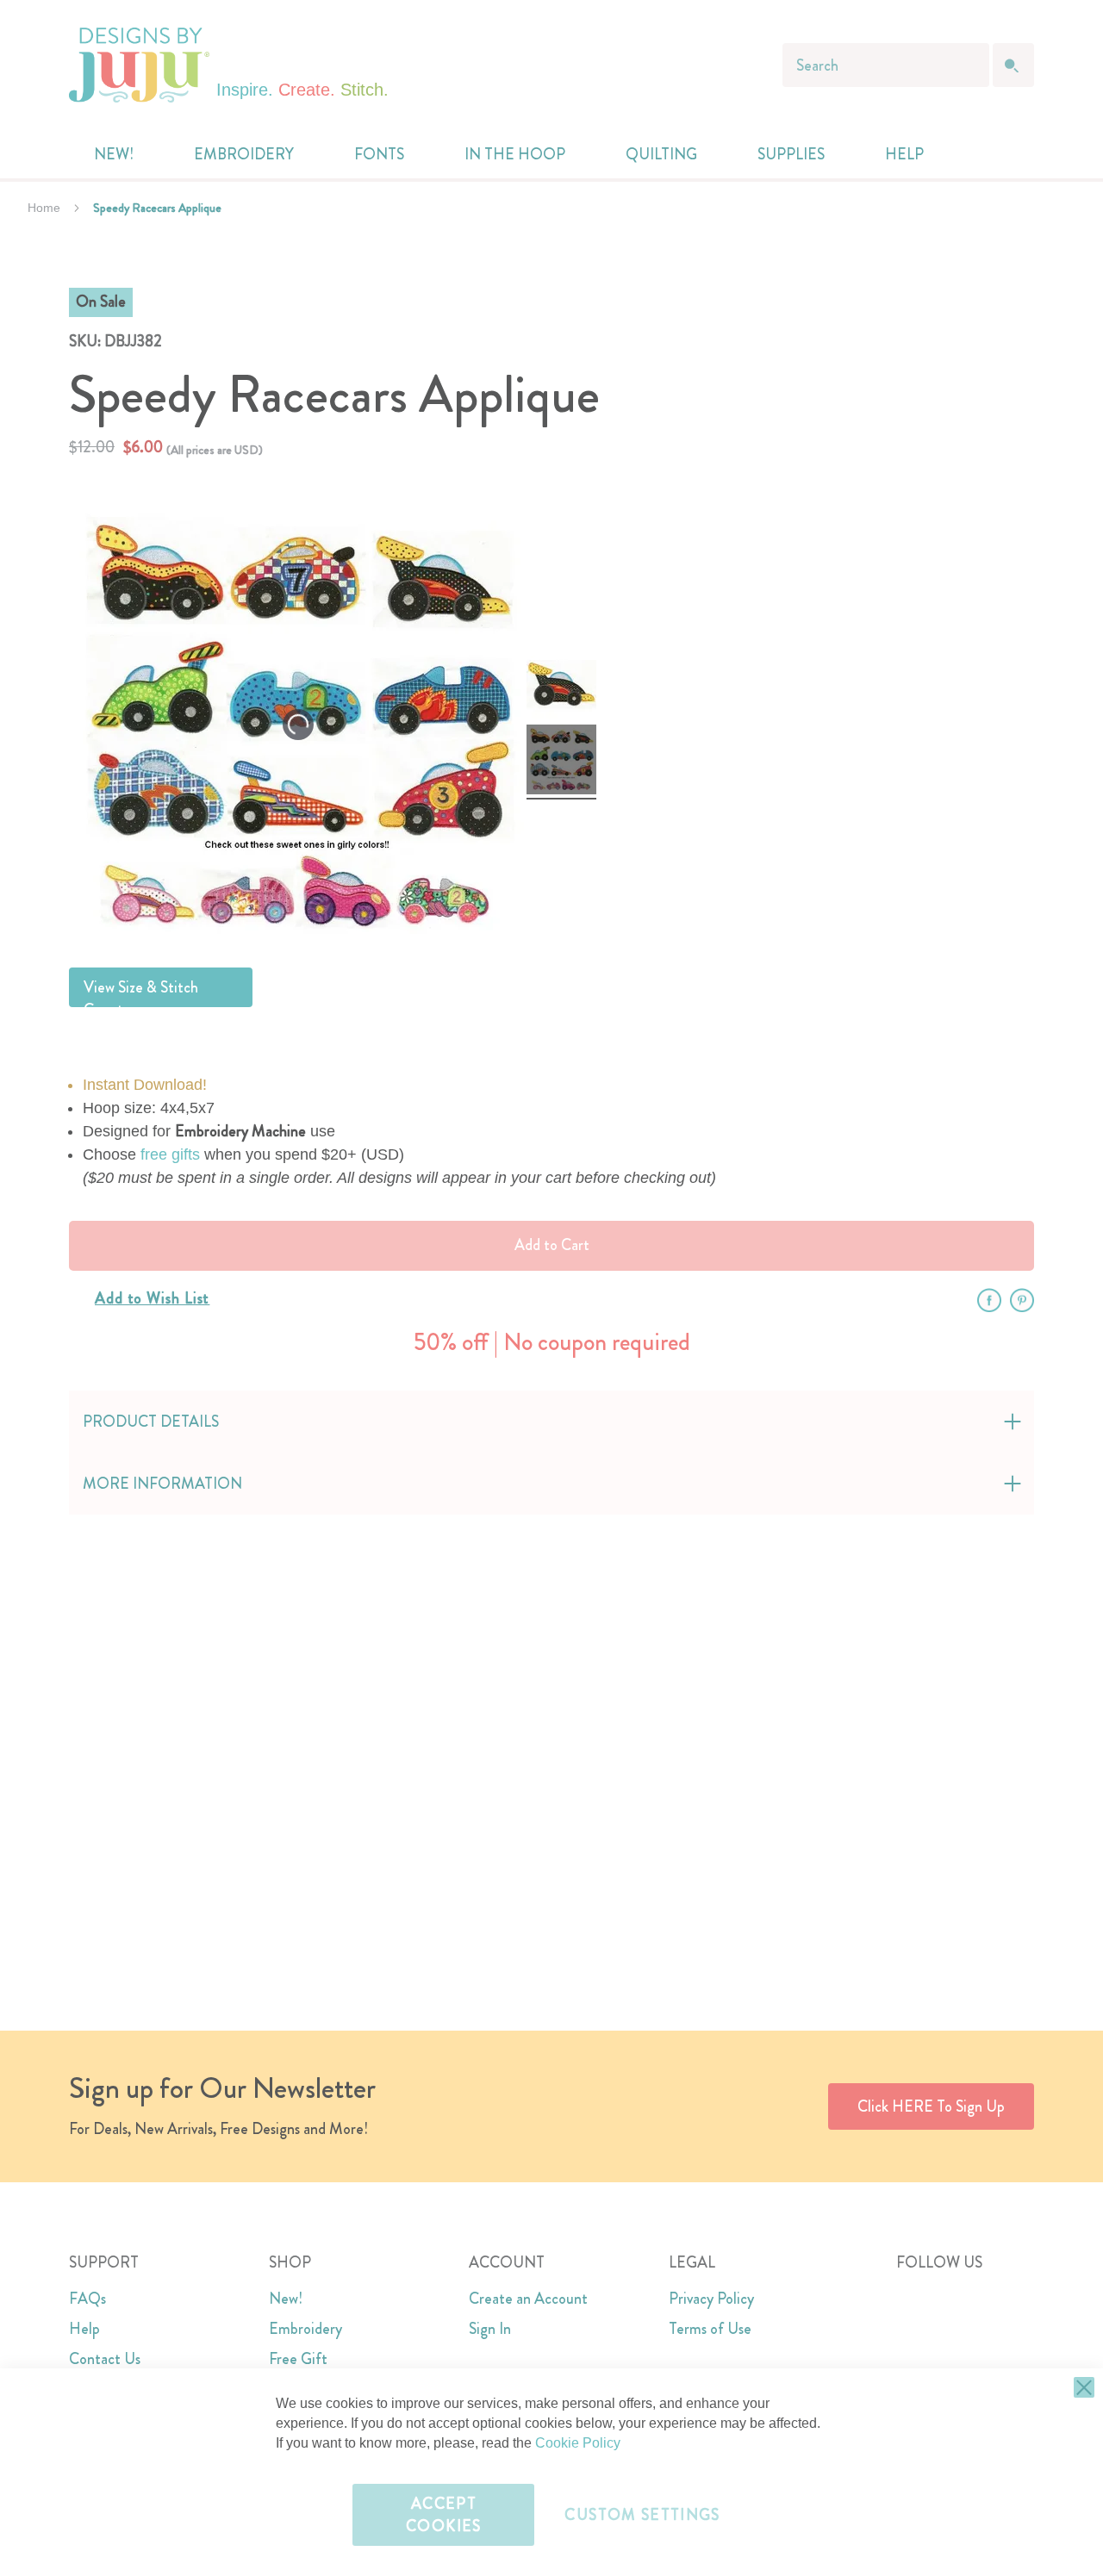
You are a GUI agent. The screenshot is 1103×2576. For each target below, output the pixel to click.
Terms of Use (710, 2329)
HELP (904, 154)
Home (44, 208)
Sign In (490, 2329)
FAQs (87, 2299)
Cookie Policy (578, 2443)
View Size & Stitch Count (141, 992)
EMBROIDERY (244, 154)
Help (84, 2329)
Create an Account (528, 2299)
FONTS (379, 154)
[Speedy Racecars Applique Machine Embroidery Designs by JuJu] (561, 687)
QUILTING (661, 154)
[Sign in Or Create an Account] (975, 154)
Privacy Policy (711, 2299)
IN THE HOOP (515, 154)
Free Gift (298, 2359)
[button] (1010, 155)
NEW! (114, 154)
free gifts (170, 1154)
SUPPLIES (791, 154)
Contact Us (105, 2359)
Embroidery (305, 2329)
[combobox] (886, 65)
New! (286, 2299)
